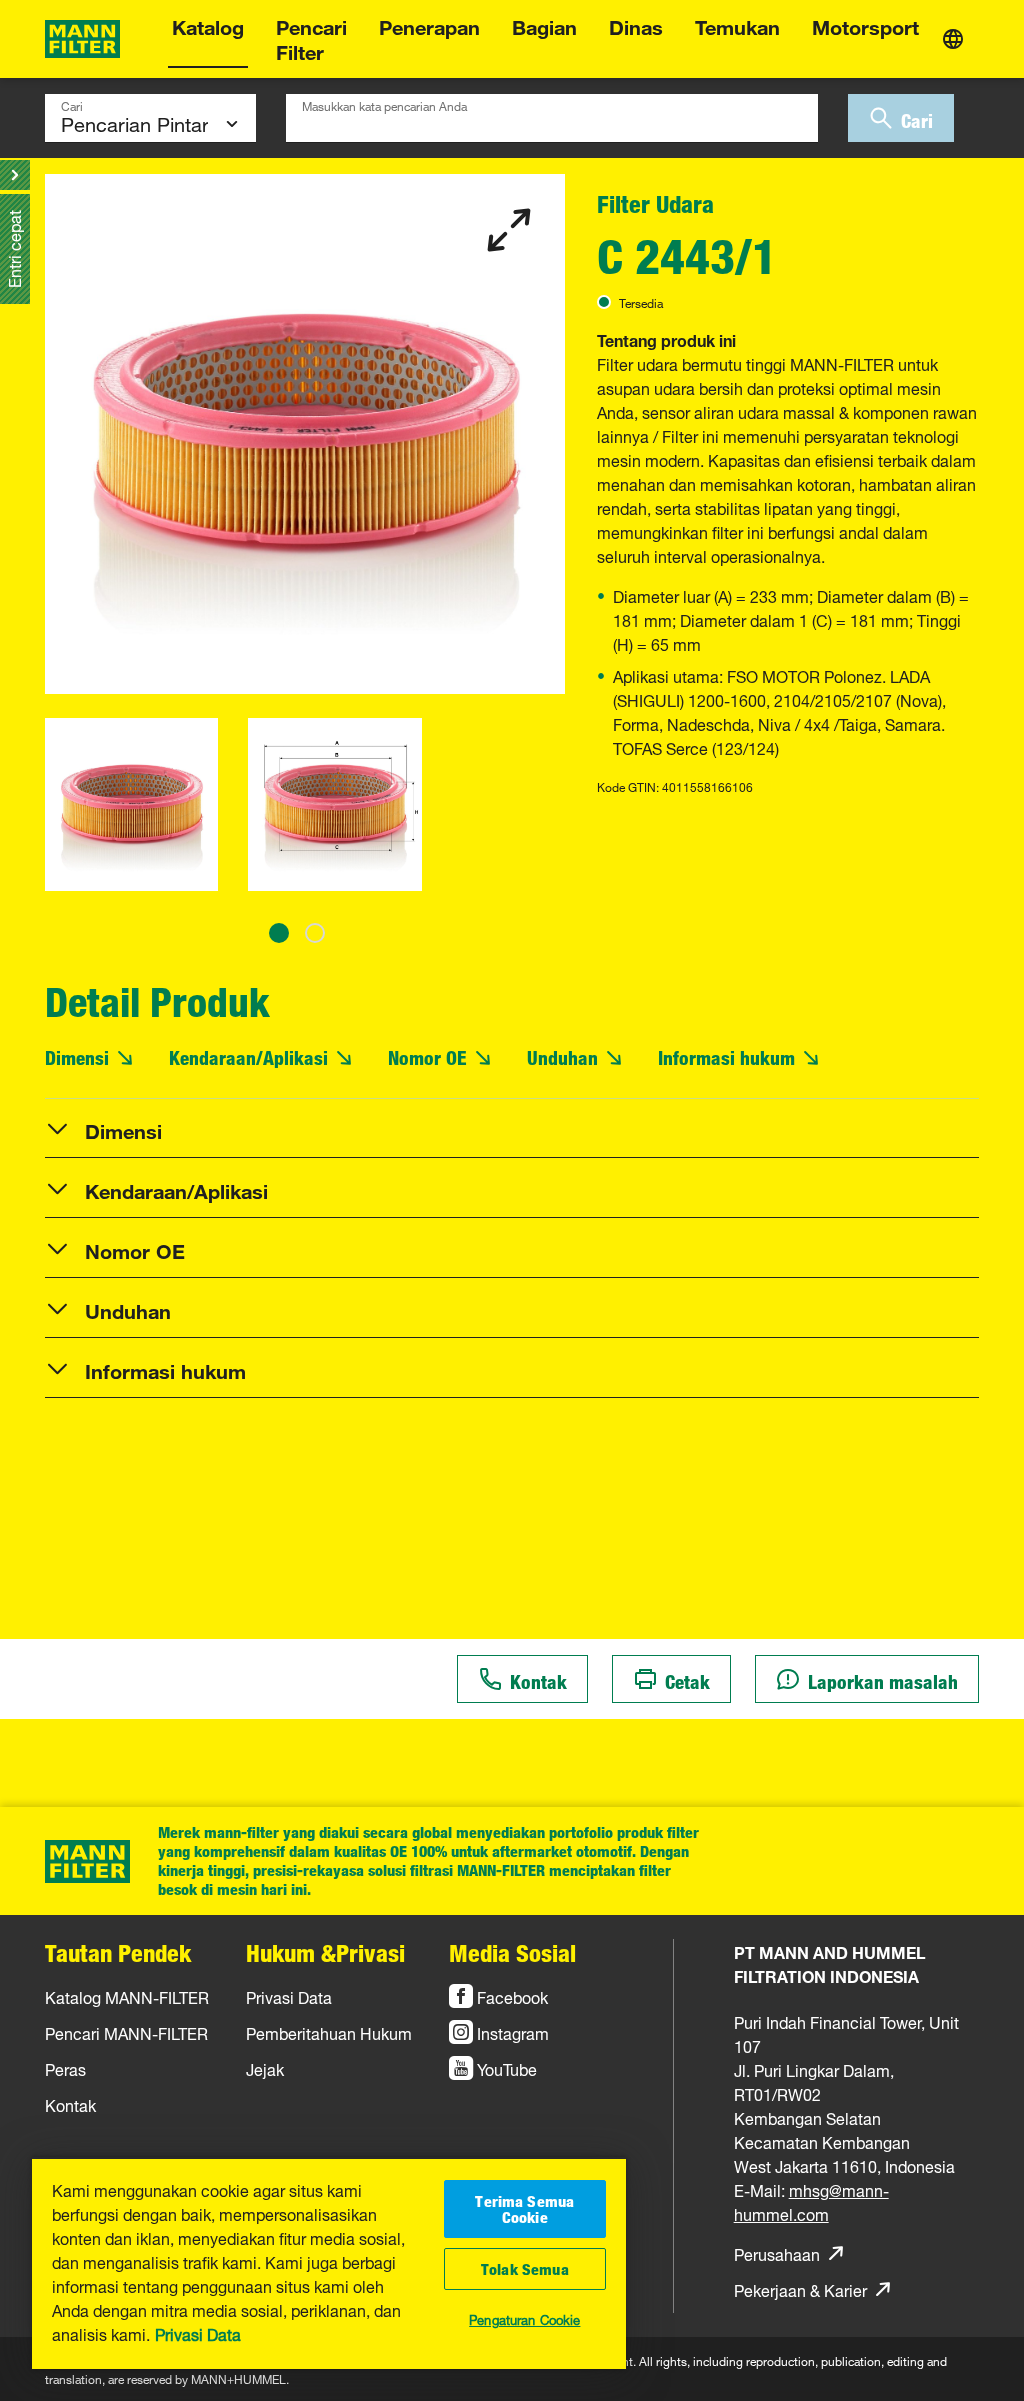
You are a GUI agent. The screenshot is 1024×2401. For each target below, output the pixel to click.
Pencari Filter (311, 37)
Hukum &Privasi (325, 1953)
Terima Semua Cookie (524, 2209)
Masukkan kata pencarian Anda (384, 104)
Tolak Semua (525, 2269)
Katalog (208, 24)
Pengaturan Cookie (524, 2318)
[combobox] (552, 118)
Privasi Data (198, 2333)
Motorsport (865, 24)
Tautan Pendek (118, 1953)
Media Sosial (512, 1953)
